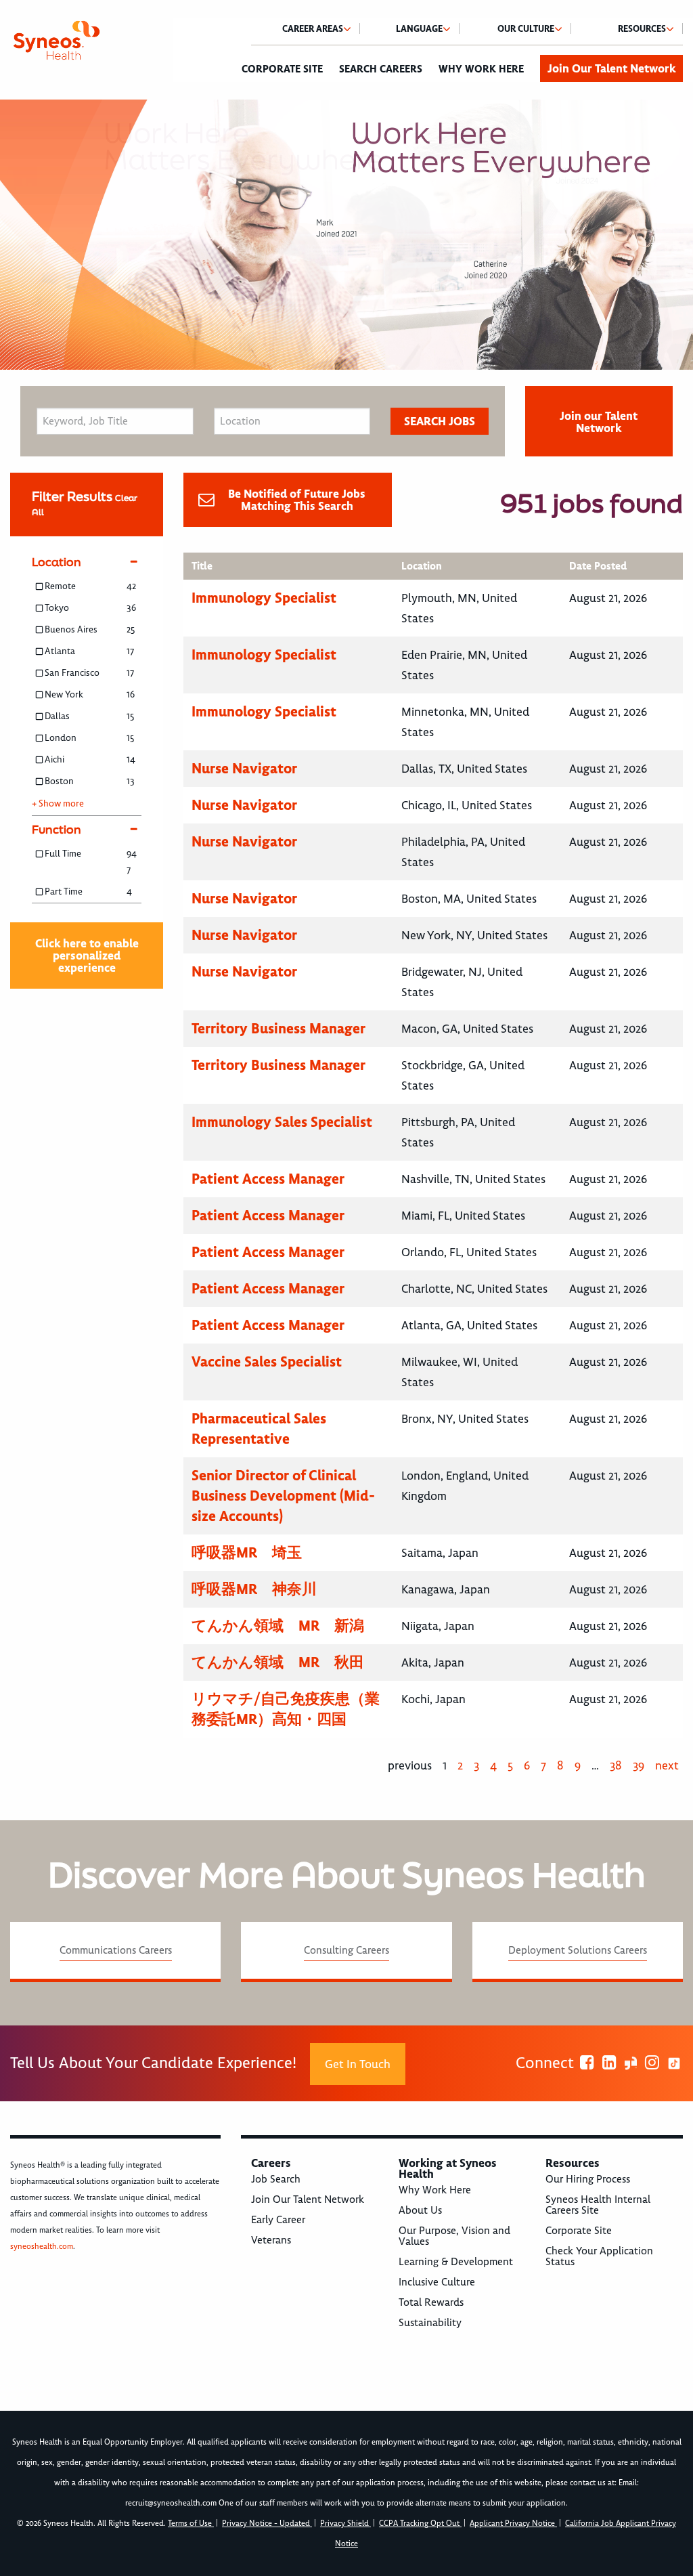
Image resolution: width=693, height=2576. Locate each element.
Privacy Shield (345, 2524)
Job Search (276, 2179)
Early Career (278, 2220)
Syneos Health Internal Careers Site (598, 2205)
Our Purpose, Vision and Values (454, 2236)
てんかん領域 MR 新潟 (278, 1626)
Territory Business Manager (278, 1028)
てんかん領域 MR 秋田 (278, 1662)
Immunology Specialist (264, 598)
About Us (420, 2210)
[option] (346, 235)
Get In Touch (358, 2064)
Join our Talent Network (599, 422)
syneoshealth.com (42, 2247)
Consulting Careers (346, 1950)
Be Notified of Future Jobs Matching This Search (297, 500)
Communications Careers (116, 1950)
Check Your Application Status (599, 2256)
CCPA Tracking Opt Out (420, 2524)
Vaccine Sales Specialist (267, 1361)
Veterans (271, 2240)
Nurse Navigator (244, 768)
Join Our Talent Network (611, 68)
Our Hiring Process (588, 2179)
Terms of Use (191, 2524)
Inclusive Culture (437, 2282)
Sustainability (430, 2323)
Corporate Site (282, 69)
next (667, 1765)
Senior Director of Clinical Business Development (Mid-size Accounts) (283, 1496)
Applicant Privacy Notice (513, 2524)
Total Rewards (431, 2302)
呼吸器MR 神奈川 (254, 1589)
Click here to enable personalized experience (87, 956)
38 (616, 1765)
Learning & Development (456, 2262)
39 (639, 1765)
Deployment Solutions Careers (578, 1950)
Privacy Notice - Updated (267, 2524)
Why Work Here (481, 69)
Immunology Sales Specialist (282, 1122)
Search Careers (381, 69)
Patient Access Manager (268, 1179)
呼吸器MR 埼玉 (247, 1552)
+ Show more (58, 804)
